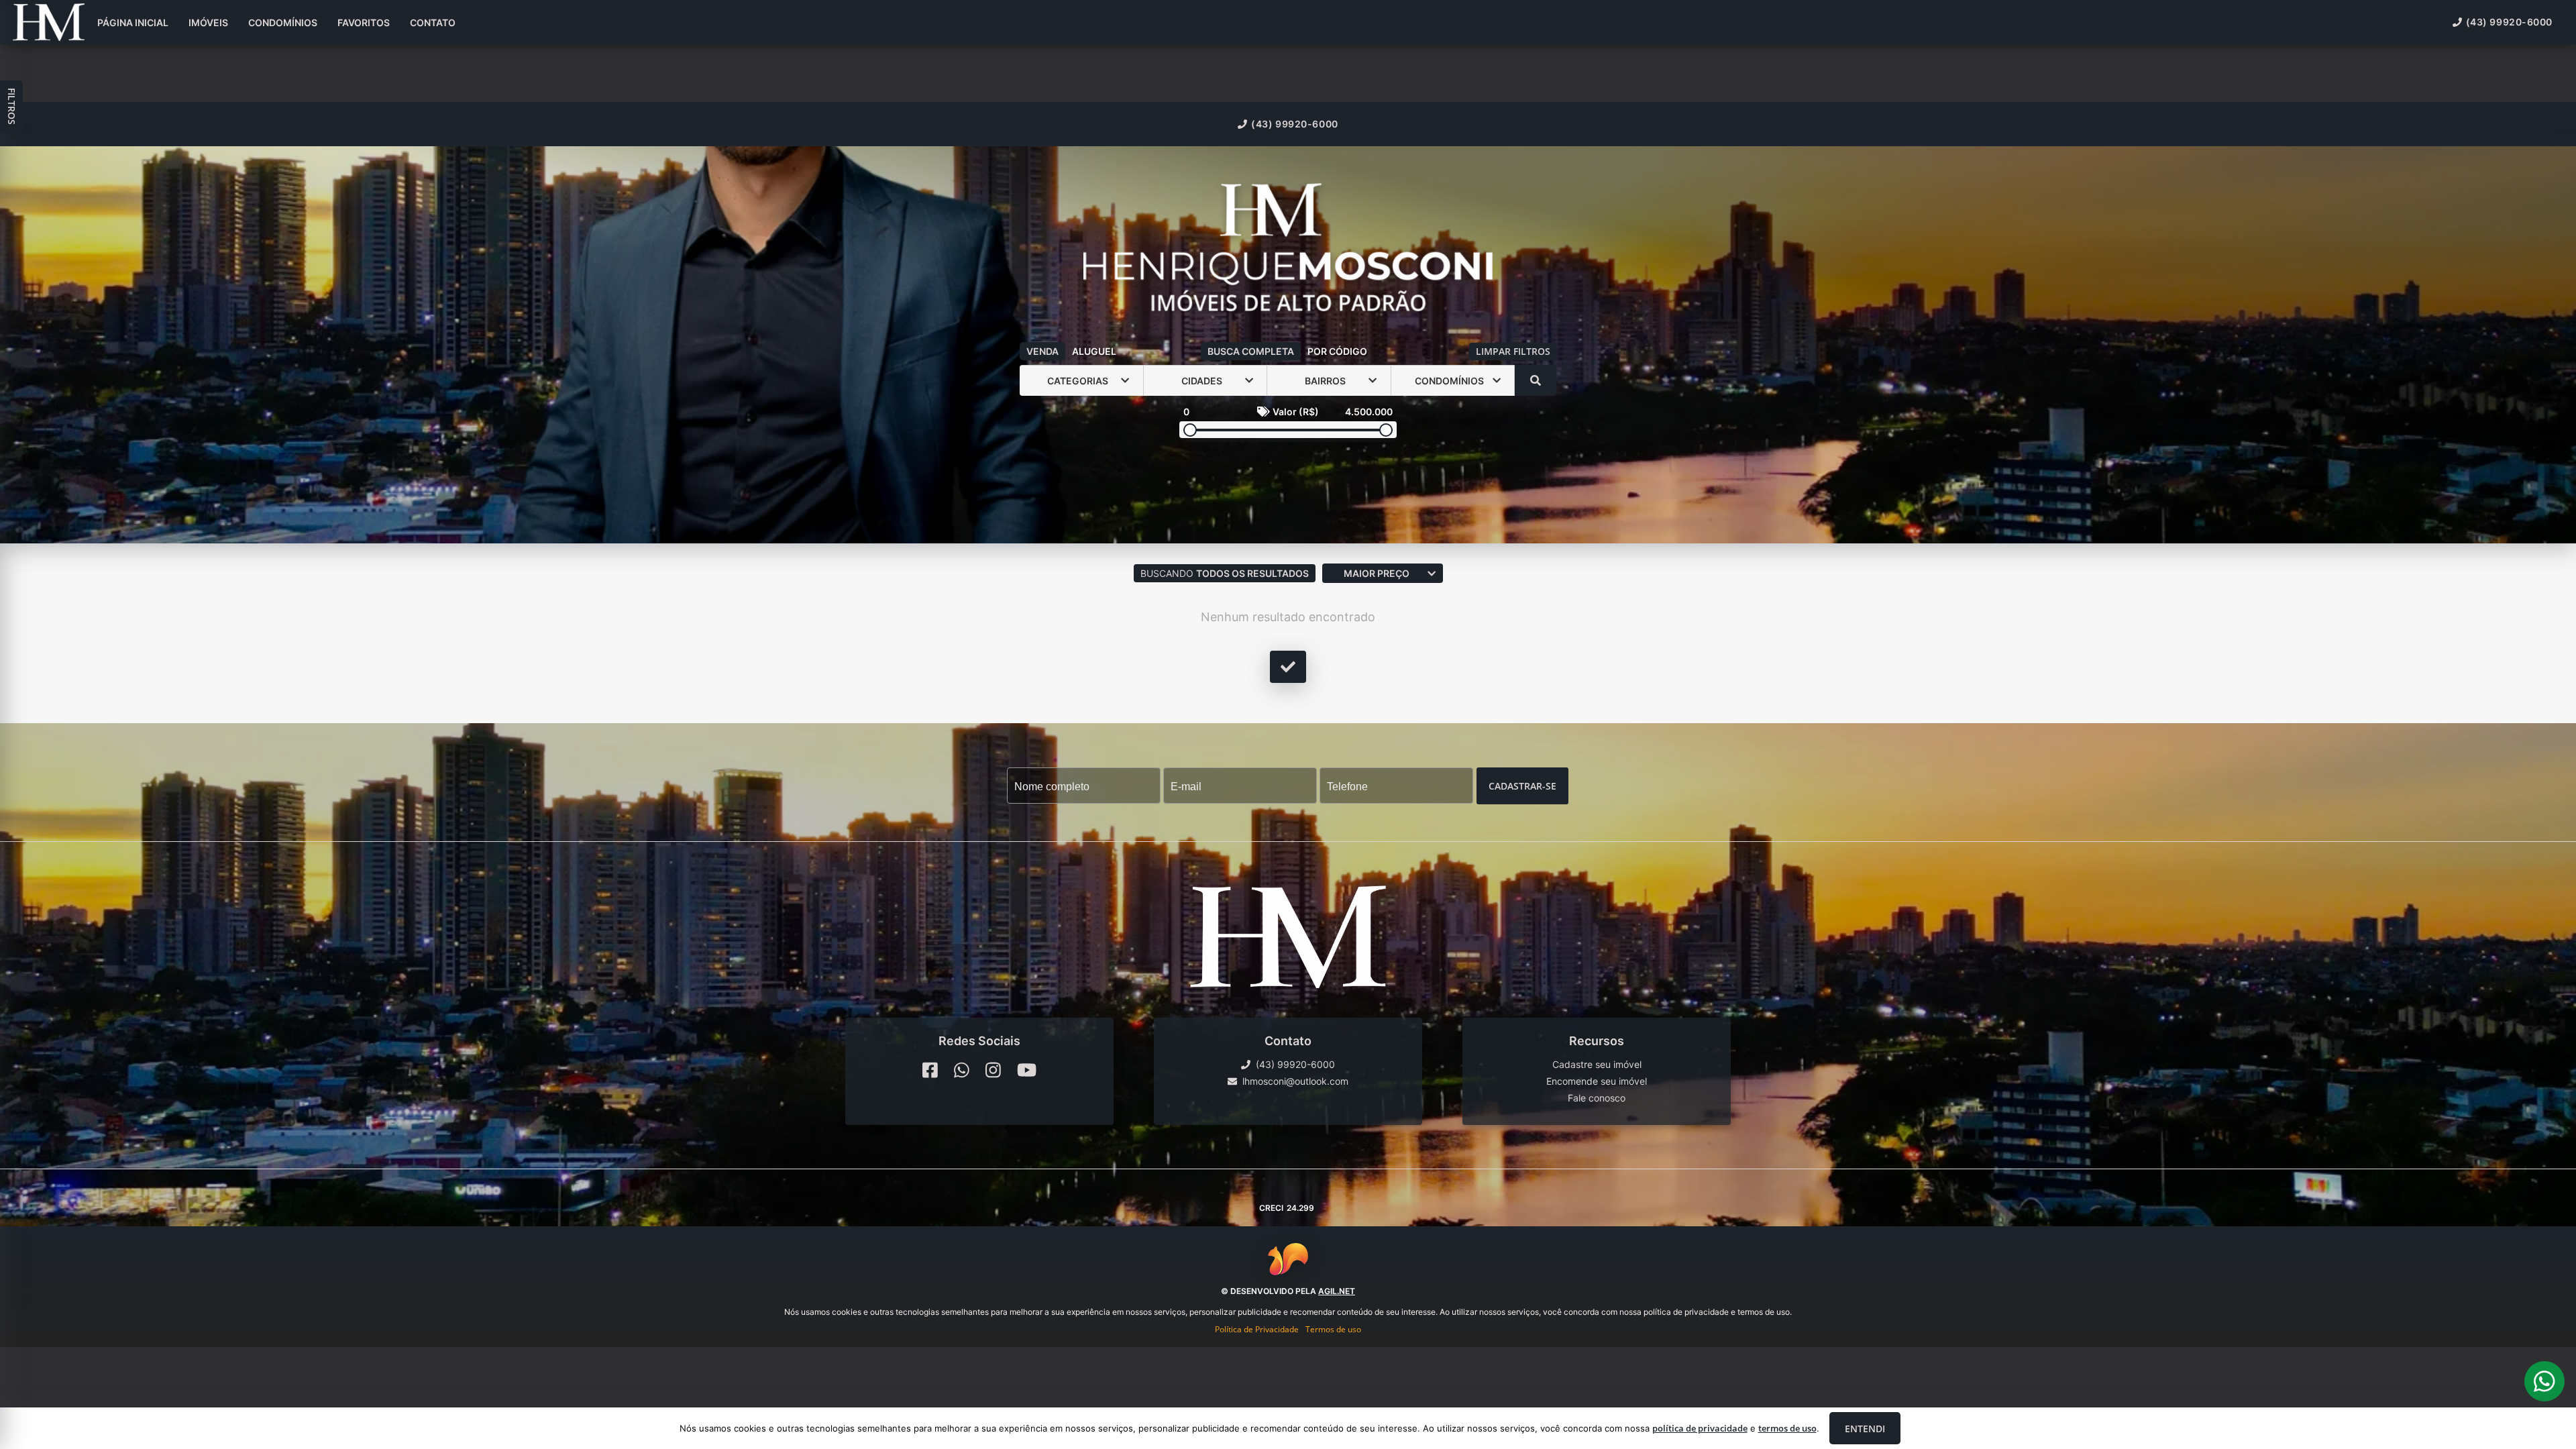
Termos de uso (1333, 1329)
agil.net (1337, 1291)
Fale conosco (1597, 1098)
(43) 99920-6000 (1294, 124)
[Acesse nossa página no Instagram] (993, 1070)
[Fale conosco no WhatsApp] (962, 1070)
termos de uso (1787, 1428)
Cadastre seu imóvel (1597, 1064)
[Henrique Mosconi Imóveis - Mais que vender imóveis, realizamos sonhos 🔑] (1288, 249)
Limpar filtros (1513, 351)
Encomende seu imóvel (1597, 1081)
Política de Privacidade (1257, 1329)
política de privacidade (1700, 1428)
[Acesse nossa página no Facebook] (930, 1070)
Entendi (1865, 1429)
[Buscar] (1536, 380)
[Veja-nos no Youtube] (1027, 1070)
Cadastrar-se (1522, 786)
